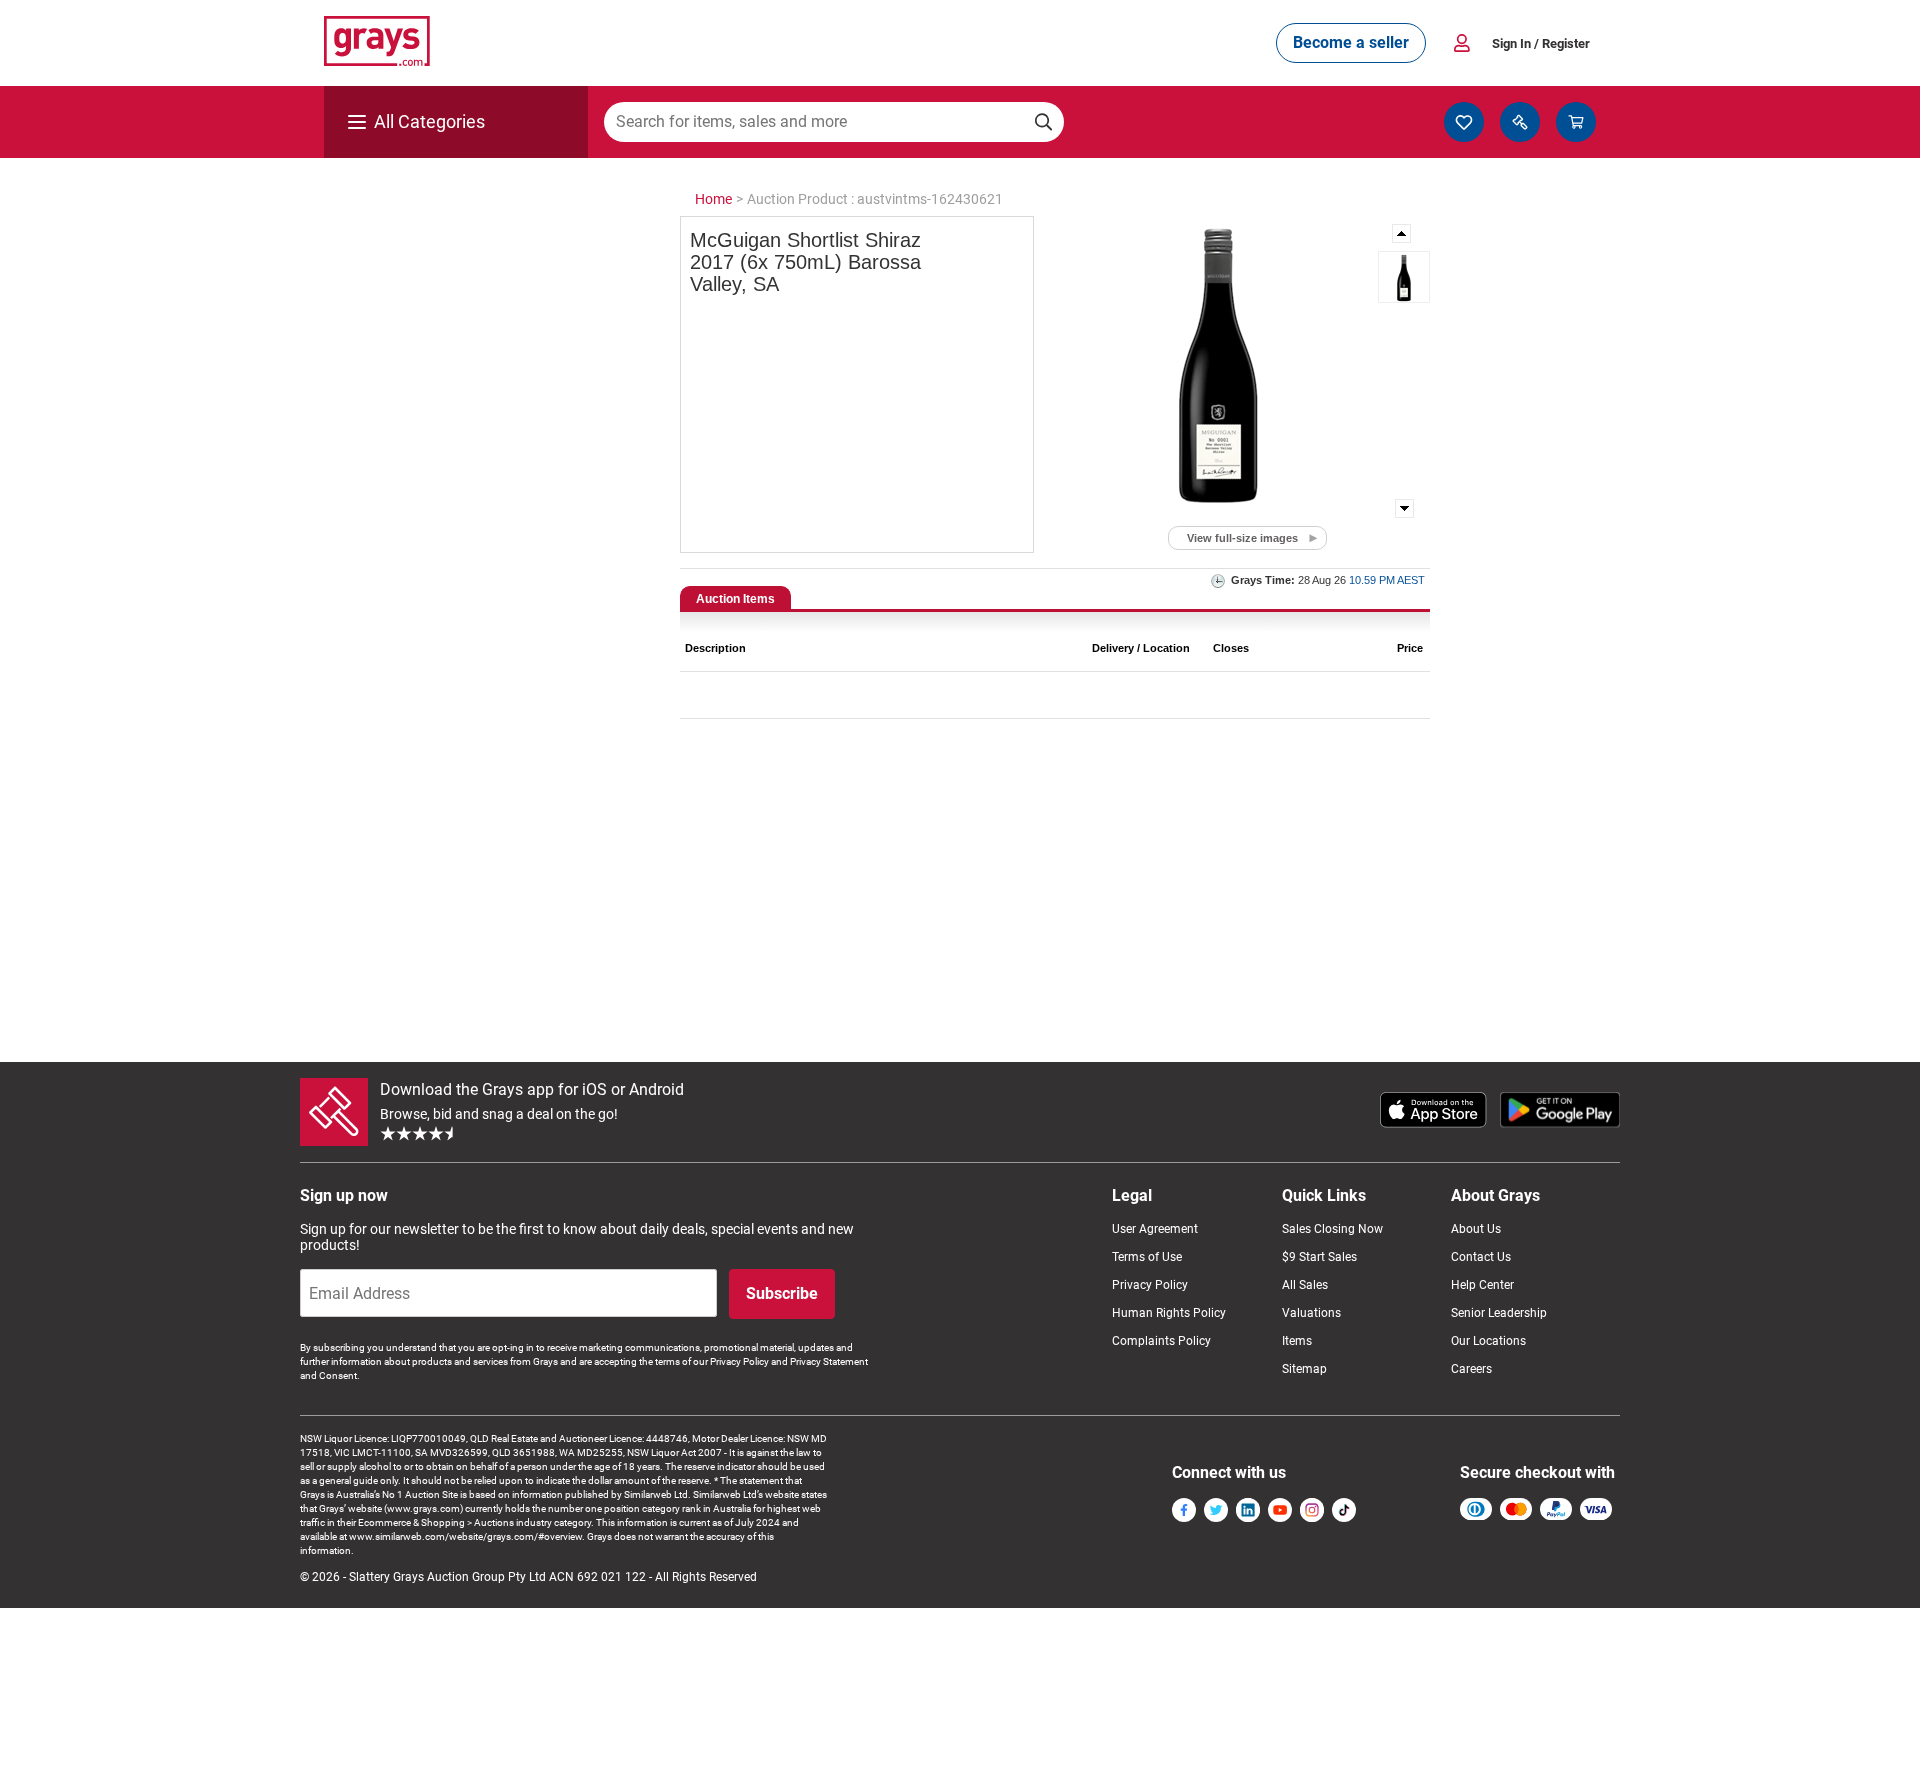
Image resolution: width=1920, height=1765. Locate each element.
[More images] (1403, 233)
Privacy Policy (1150, 1285)
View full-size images (1242, 538)
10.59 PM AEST (1387, 580)
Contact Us (1481, 1257)
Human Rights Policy (1169, 1313)
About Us (1476, 1229)
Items (1297, 1341)
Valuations (1311, 1313)
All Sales (1305, 1285)
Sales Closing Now (1332, 1229)
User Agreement (1155, 1229)
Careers (1471, 1369)
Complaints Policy (1161, 1341)
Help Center (1482, 1285)
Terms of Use (1147, 1257)
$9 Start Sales (1319, 1257)
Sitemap (1304, 1369)
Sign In (1541, 43)
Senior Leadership (1499, 1313)
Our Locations (1488, 1341)
